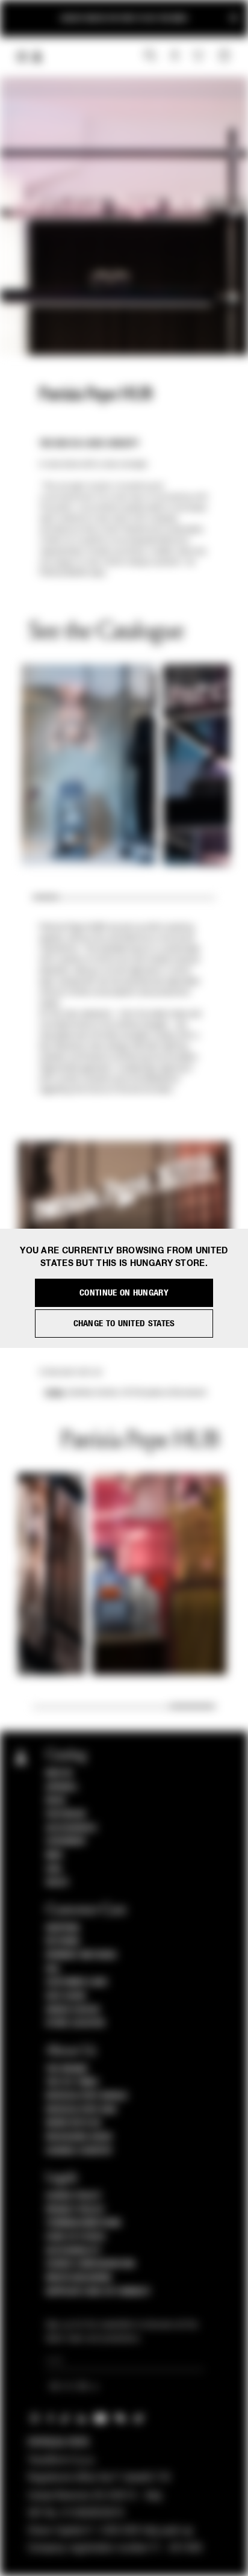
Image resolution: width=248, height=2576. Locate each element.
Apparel (62, 1787)
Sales (57, 1882)
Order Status (73, 2010)
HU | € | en (70, 2388)
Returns (63, 1941)
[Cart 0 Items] (226, 56)
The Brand (67, 2069)
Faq (53, 1969)
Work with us (73, 2123)
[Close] (234, 18)
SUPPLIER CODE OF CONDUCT (98, 2292)
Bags (56, 1801)
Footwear (66, 1814)
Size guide (66, 1996)
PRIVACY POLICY (75, 2210)
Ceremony (66, 1842)
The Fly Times (72, 2082)
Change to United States (124, 1324)
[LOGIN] (175, 56)
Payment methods (81, 1955)
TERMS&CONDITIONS (83, 2223)
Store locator (76, 2023)
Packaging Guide (79, 2137)
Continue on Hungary (124, 1293)
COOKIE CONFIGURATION (90, 2264)
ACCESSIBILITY (73, 2251)
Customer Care (77, 1982)
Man (54, 1855)
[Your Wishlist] (200, 55)
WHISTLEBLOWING (79, 2278)
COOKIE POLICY (74, 2196)
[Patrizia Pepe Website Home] (37, 57)
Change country (79, 2151)
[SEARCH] (150, 56)
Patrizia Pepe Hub (81, 2110)
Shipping (63, 1928)
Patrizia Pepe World (87, 2096)
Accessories (71, 1828)
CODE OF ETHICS (76, 2237)
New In (59, 1774)
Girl (54, 1869)
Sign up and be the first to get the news (124, 18)
